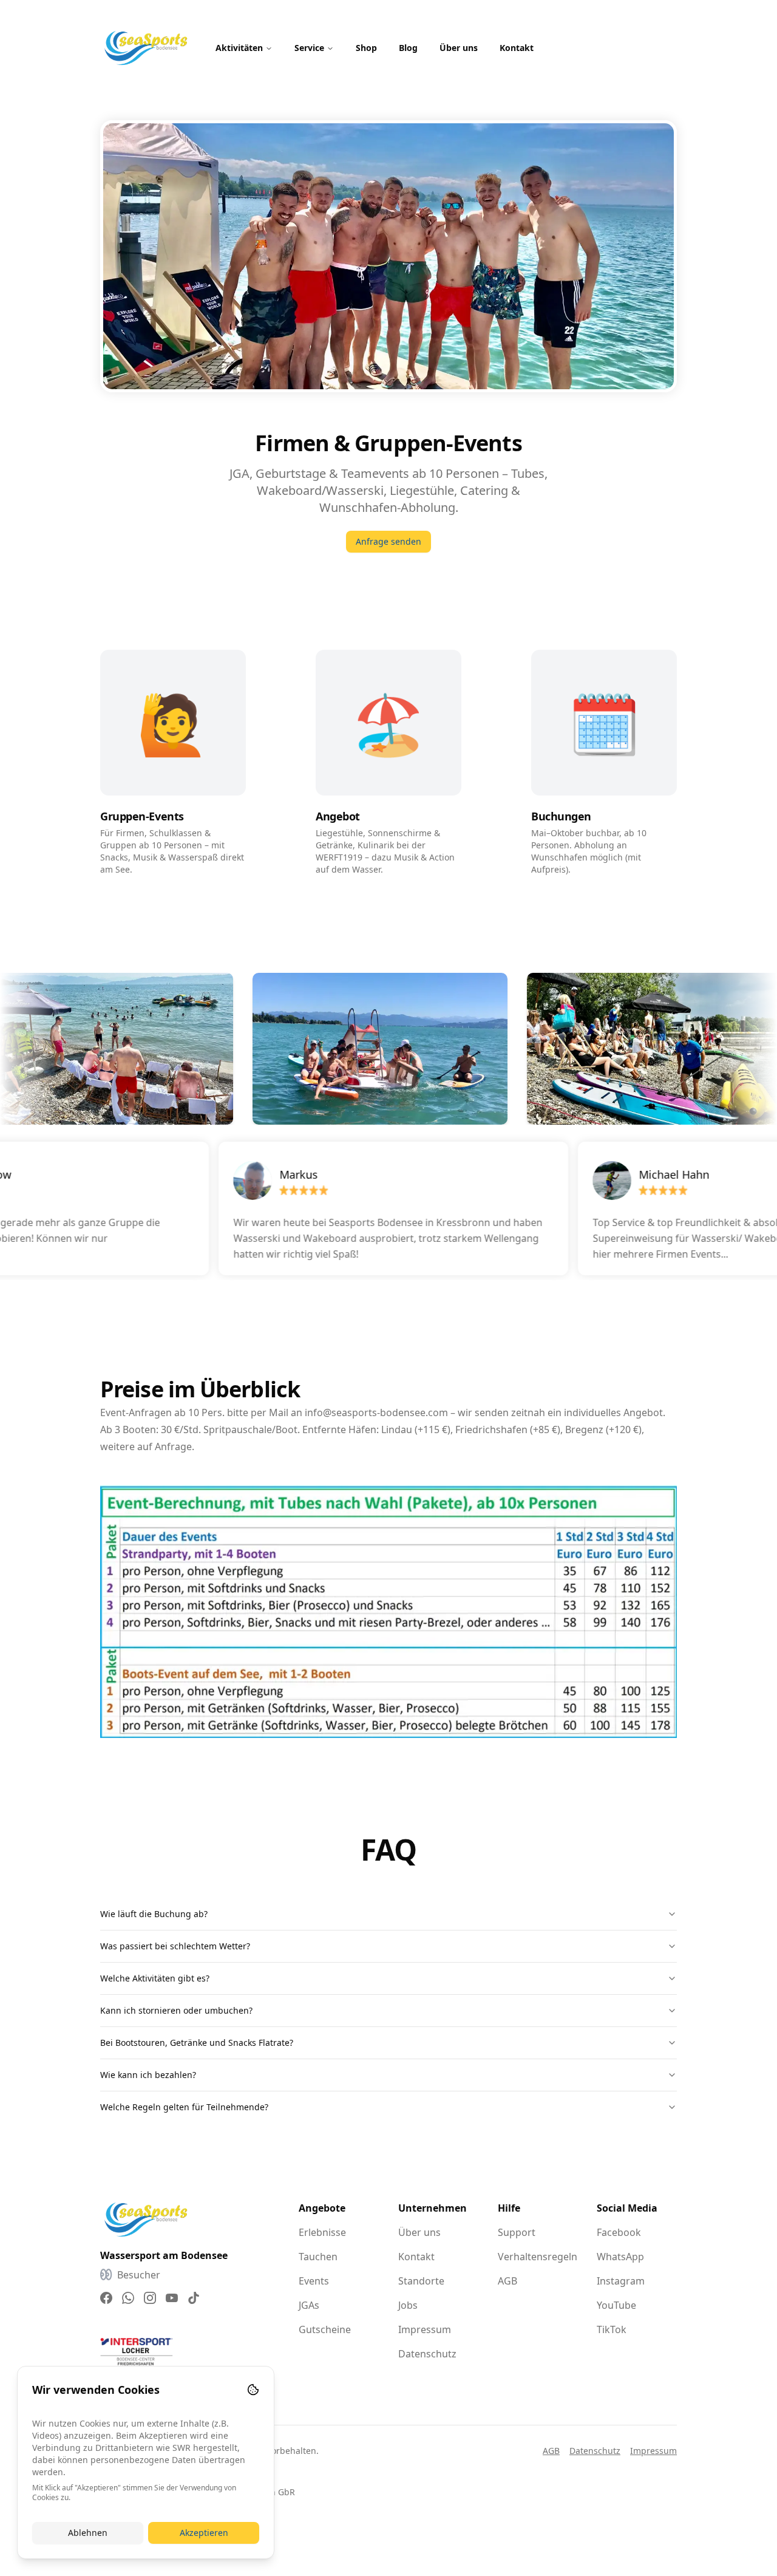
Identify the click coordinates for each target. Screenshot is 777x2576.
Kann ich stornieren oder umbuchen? (176, 2010)
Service (309, 48)
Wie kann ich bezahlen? (148, 2075)
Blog (408, 48)
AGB (507, 2281)
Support (517, 2232)
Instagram (621, 2281)
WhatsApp (620, 2257)
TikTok (612, 2329)
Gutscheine (325, 2329)
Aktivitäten (239, 48)
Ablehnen (88, 2533)
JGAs (309, 2305)
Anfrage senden (388, 541)
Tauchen (318, 2257)
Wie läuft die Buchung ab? (154, 1914)
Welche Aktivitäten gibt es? (155, 1978)
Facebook (619, 2232)
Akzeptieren (204, 2533)
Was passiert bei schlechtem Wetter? (175, 1946)
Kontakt (517, 48)
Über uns (459, 48)
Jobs (408, 2305)
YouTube (616, 2305)
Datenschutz (427, 2354)
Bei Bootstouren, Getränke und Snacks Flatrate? (197, 2043)
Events (314, 2281)
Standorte (421, 2281)
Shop (366, 48)
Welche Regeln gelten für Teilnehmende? (184, 2107)
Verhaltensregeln (538, 2257)
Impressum (425, 2329)
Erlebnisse (322, 2232)
